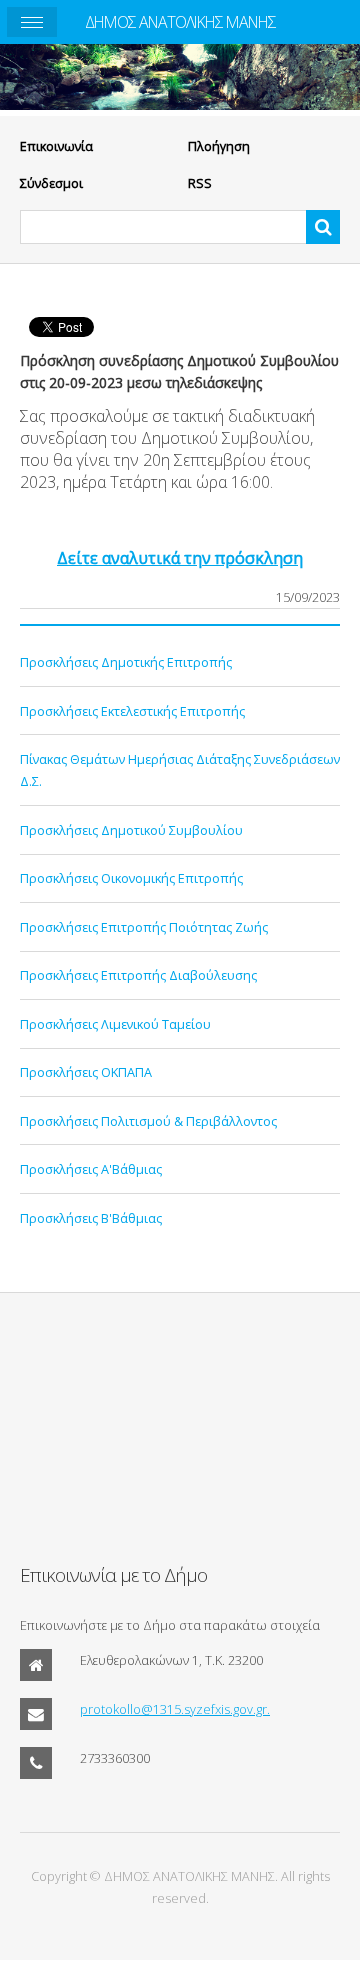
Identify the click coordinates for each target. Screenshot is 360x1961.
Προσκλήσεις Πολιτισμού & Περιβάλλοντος (148, 1121)
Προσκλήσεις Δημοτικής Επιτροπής (126, 662)
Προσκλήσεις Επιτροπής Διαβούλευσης (138, 975)
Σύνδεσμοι (51, 183)
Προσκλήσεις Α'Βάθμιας (91, 1169)
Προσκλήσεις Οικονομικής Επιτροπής (131, 878)
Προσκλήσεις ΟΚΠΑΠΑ (86, 1072)
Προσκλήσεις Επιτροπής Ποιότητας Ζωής (144, 927)
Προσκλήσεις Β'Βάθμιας (91, 1218)
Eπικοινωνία (56, 146)
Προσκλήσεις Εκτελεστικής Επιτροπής (132, 711)
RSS (200, 183)
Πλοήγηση (219, 146)
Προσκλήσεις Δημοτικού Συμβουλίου (131, 830)
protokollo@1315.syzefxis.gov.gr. (175, 1709)
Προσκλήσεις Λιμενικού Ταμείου (115, 1024)
